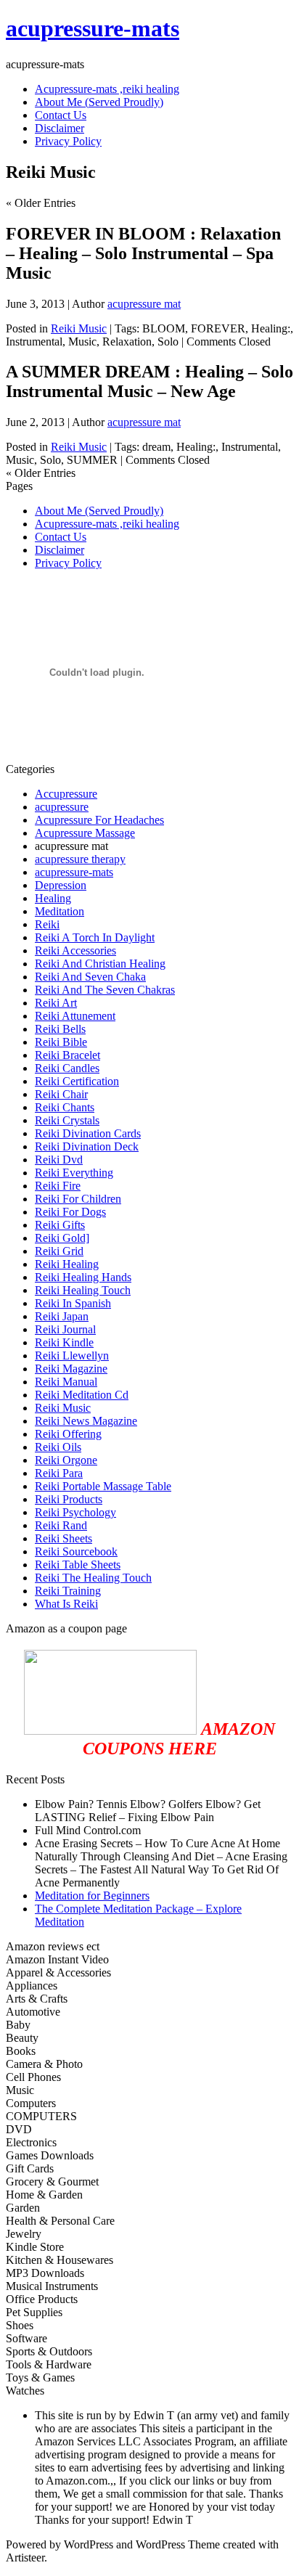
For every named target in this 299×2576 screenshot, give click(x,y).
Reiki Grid (59, 1251)
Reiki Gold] (62, 1238)
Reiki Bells (60, 1029)
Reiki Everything (74, 1173)
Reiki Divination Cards (88, 1133)
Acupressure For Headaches (99, 820)
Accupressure (66, 794)
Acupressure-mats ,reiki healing (107, 524)
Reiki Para (59, 1473)
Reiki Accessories (75, 950)
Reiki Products (69, 1499)
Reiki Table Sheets (78, 1565)
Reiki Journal (65, 1329)
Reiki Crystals (67, 1120)
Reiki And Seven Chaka (90, 977)
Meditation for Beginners (92, 1896)
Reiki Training (68, 1591)
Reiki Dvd (59, 1160)
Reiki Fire (58, 1186)
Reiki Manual (66, 1382)
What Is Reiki (66, 1604)
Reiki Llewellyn (72, 1356)
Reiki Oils (58, 1447)
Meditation (60, 911)
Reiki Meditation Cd (82, 1395)
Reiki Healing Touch (83, 1290)
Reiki (47, 924)
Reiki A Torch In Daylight (95, 937)
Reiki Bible (61, 1042)
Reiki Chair (61, 1094)
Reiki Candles (67, 1068)
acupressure (62, 807)
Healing (53, 898)
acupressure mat (144, 304)
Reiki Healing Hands (83, 1277)
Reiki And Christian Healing (100, 964)
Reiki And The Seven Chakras (105, 990)
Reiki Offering (68, 1434)
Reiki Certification (77, 1081)
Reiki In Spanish (73, 1303)
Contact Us (61, 537)
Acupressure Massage (85, 833)
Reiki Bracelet (67, 1055)
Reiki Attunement (75, 1016)
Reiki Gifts (60, 1225)
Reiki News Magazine (86, 1421)
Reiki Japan (62, 1316)
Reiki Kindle (64, 1342)
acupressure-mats (93, 28)
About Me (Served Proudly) (99, 511)
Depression (61, 885)
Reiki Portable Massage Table (103, 1486)
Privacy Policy (68, 563)
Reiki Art (56, 1003)
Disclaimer (60, 550)
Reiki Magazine (71, 1369)
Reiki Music (79, 328)
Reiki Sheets (64, 1538)
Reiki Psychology (75, 1512)
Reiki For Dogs (70, 1212)
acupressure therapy (80, 859)
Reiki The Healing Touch (93, 1578)
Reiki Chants (65, 1107)
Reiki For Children (78, 1199)
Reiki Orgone (66, 1460)
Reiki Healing (67, 1264)
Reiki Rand (61, 1525)
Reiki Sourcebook (76, 1551)
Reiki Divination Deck (87, 1146)
